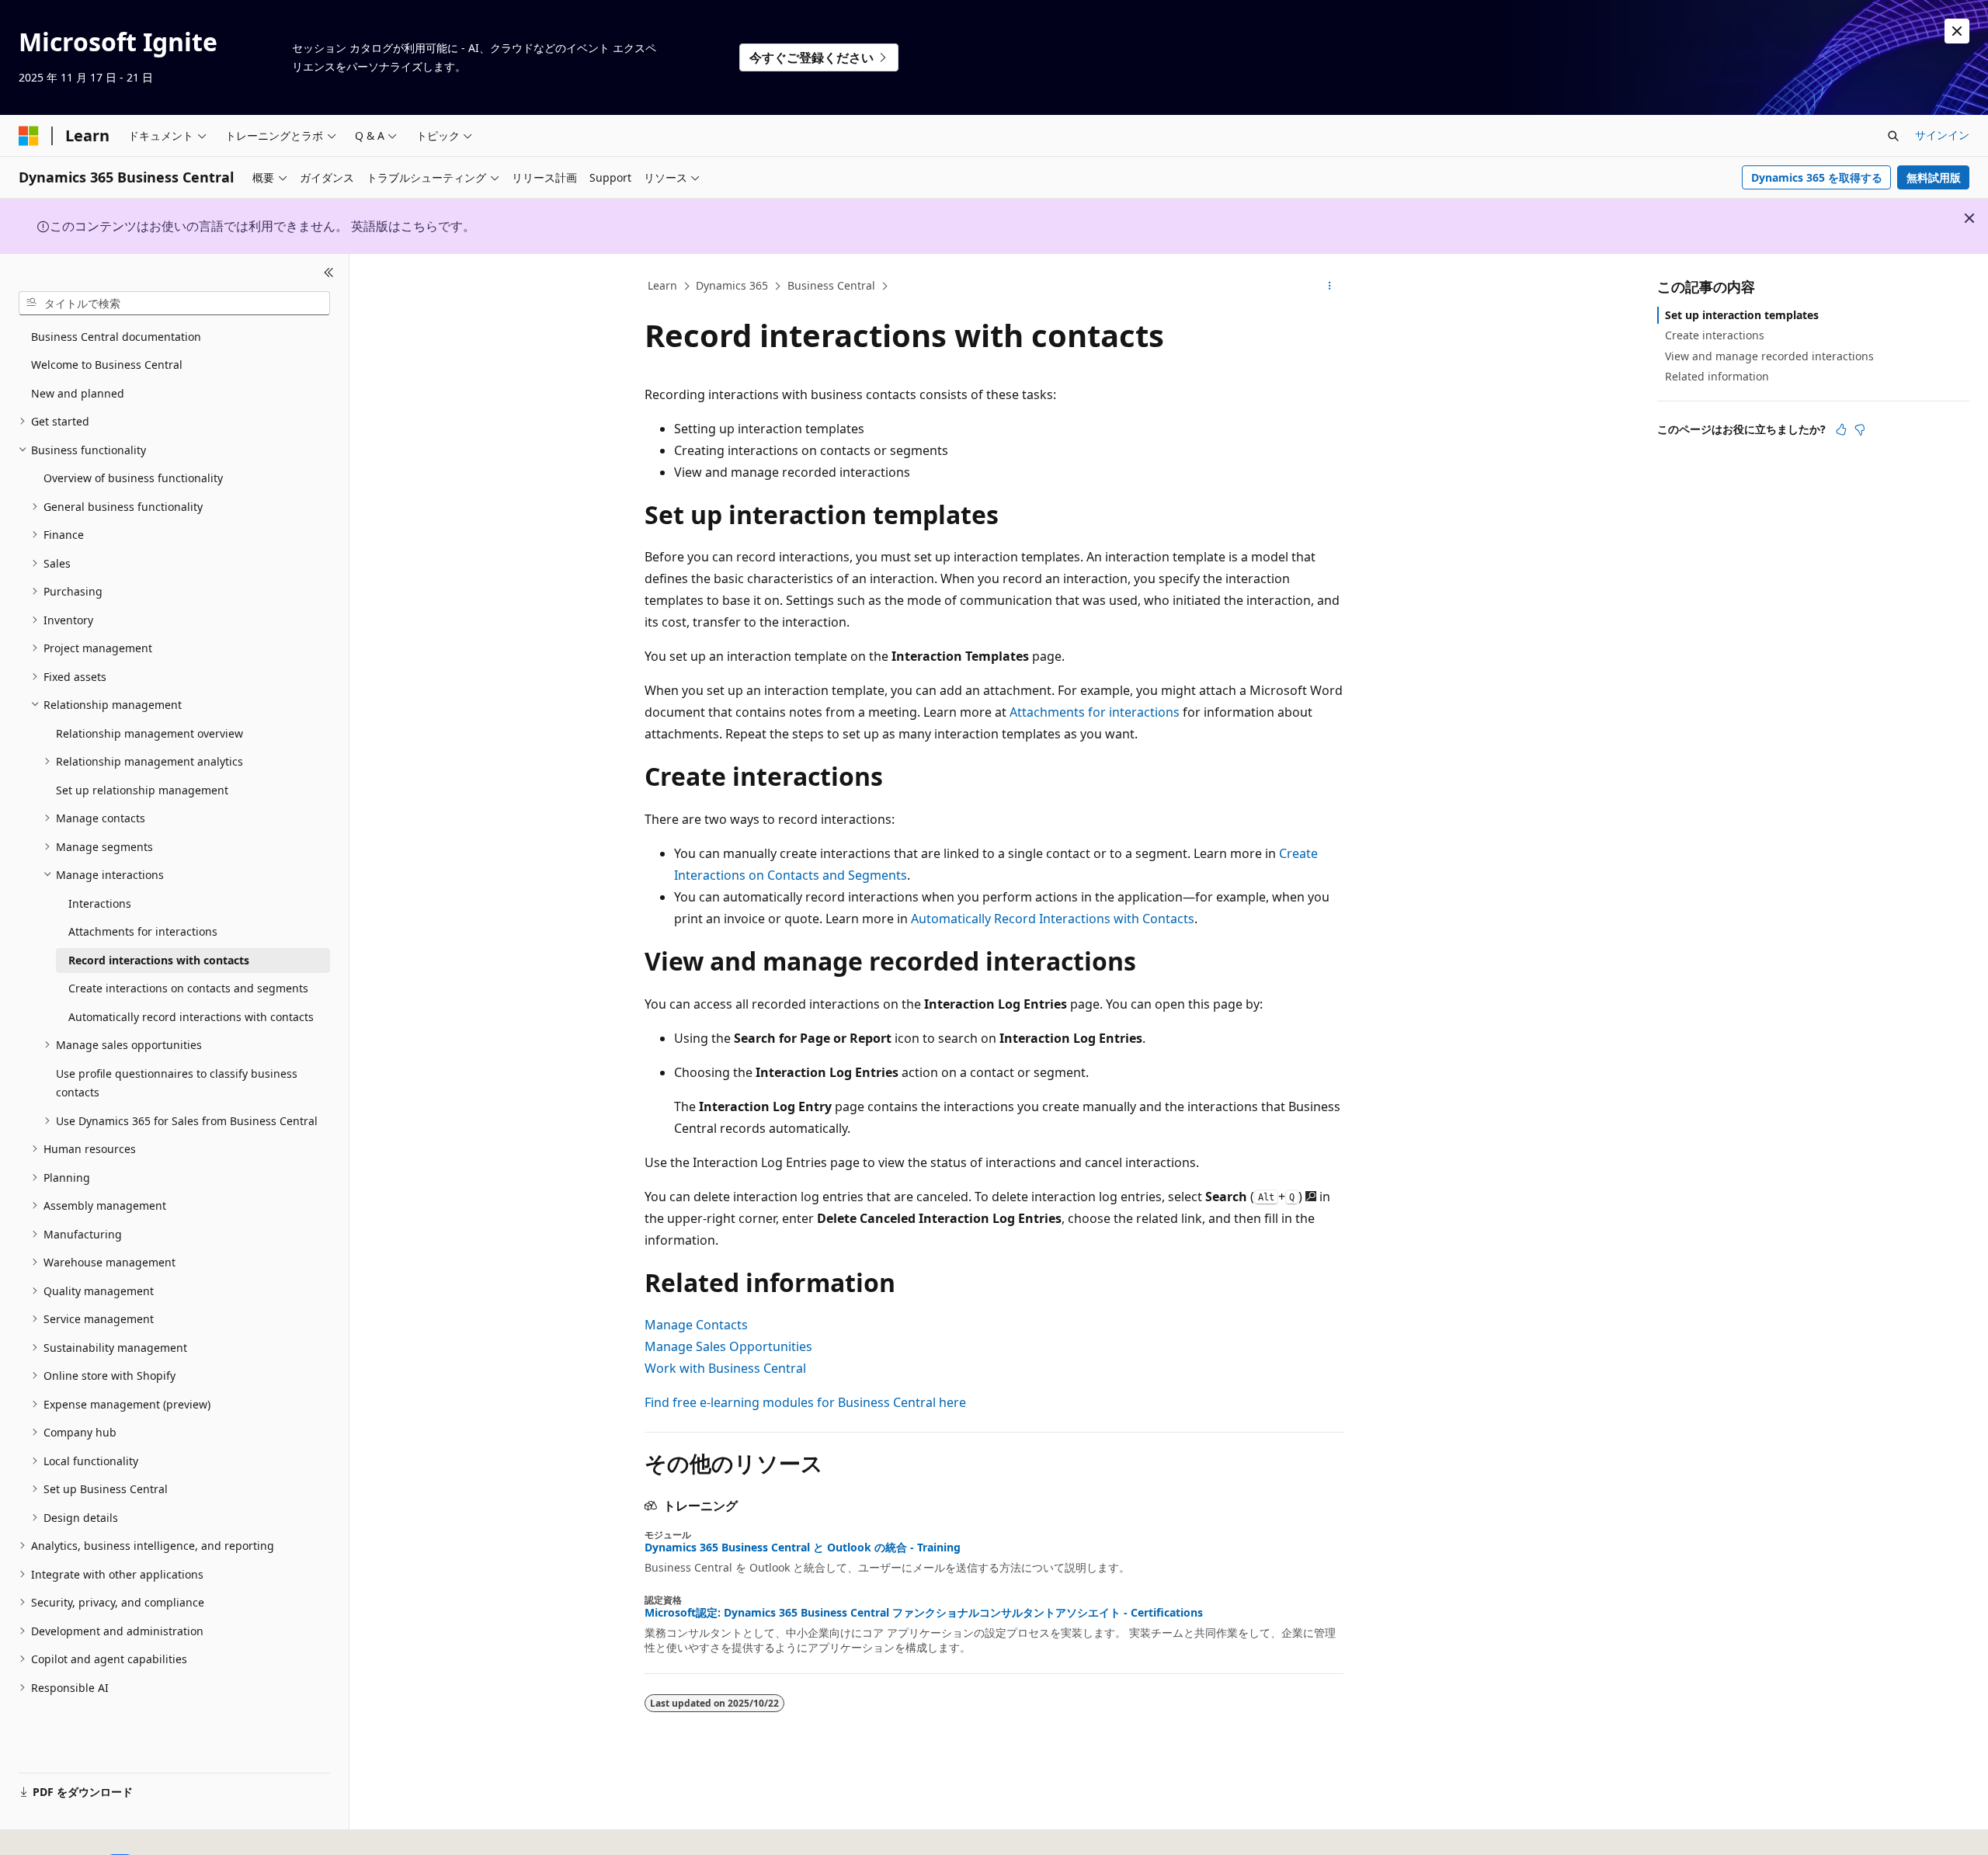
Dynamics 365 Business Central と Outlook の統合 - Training (803, 1548)
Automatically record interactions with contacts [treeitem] (191, 1017)
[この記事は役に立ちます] (1841, 429)
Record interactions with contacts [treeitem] (159, 960)
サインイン (1942, 135)
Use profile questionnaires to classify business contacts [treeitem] (177, 1083)
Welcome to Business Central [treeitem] (107, 365)
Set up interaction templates (1742, 315)
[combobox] (174, 303)
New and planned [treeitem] (78, 393)
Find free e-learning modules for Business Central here (805, 1402)
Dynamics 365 (732, 285)
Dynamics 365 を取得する (1817, 177)
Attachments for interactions (1095, 712)
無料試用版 (1934, 177)
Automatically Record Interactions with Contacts (1053, 919)
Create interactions (1715, 335)
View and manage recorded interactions (1769, 355)
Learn (662, 285)
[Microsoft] (29, 136)
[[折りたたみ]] (329, 273)
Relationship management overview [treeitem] (149, 733)
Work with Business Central (725, 1368)
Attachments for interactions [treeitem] (143, 931)
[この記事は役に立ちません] (1860, 429)
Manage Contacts (696, 1325)
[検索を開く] (1893, 136)
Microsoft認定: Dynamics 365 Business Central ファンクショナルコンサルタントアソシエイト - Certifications (924, 1613)
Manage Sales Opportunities (728, 1346)
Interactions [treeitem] (100, 903)
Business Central (831, 285)
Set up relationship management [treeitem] (142, 790)
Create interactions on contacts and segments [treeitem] (188, 988)
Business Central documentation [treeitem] (116, 337)
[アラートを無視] (1957, 31)
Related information (1717, 376)
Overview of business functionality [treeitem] (133, 478)
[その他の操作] (1330, 287)
